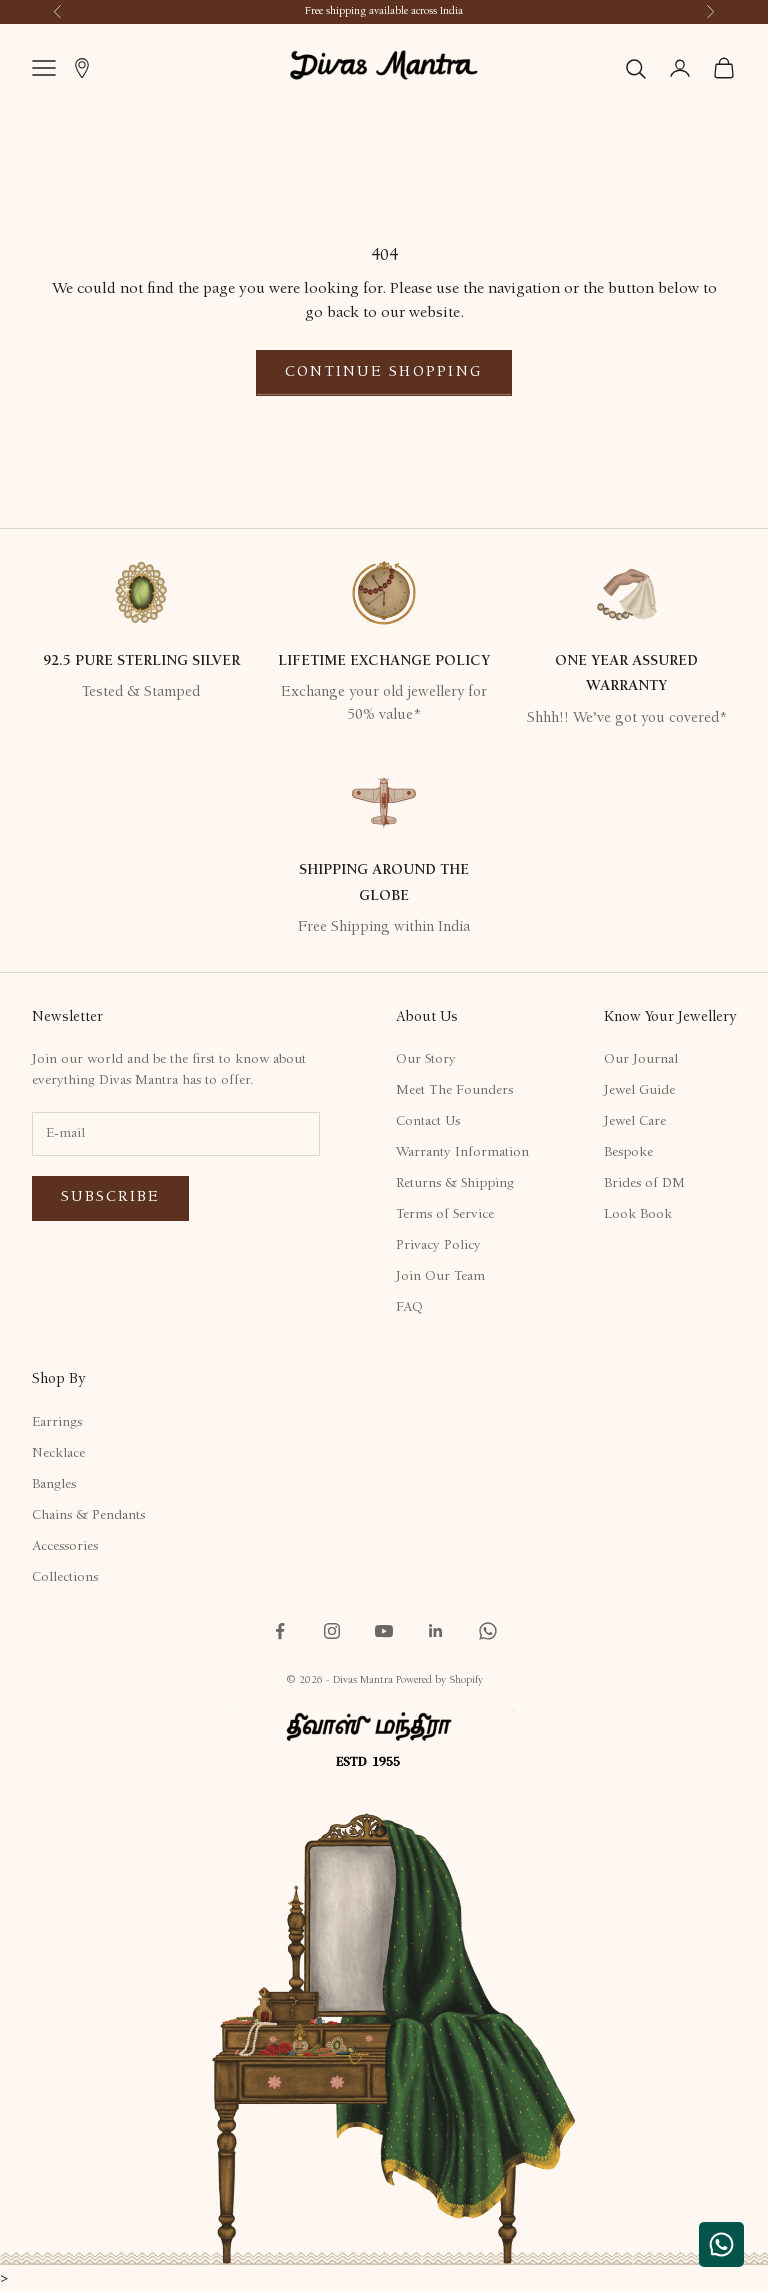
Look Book (638, 1215)
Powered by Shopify (439, 1680)
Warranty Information (462, 1153)
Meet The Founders (454, 1091)
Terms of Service (445, 1215)
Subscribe (110, 1197)
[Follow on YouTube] (384, 1631)
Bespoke (628, 1153)
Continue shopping (384, 372)
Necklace (58, 1454)
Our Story (426, 1060)
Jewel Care (635, 1122)
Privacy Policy (438, 1246)
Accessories (65, 1547)
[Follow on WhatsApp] (488, 1631)
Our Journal (641, 1060)
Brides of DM (644, 1184)
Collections (65, 1578)
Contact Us (428, 1122)
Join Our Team (440, 1277)
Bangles (54, 1485)
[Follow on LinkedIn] (436, 1631)
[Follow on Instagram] (332, 1631)
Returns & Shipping (455, 1184)
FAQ (409, 1308)
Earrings (57, 1423)
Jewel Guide (639, 1091)
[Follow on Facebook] (280, 1631)
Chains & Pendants (88, 1516)
